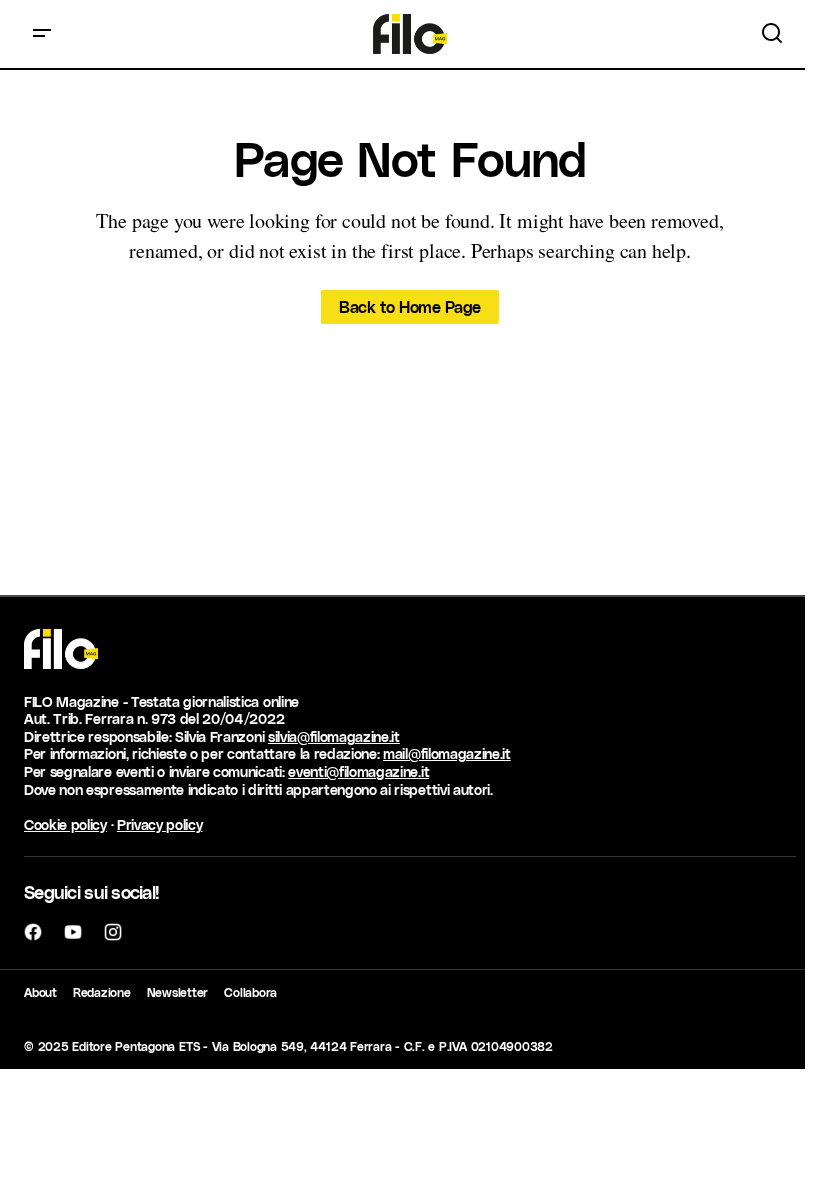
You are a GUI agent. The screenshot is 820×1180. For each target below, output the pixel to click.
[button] (42, 34)
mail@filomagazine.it (447, 753)
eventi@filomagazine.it (358, 771)
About (40, 992)
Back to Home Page (410, 306)
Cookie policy (65, 824)
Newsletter (178, 992)
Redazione (102, 992)
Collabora (250, 992)
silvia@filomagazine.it (334, 736)
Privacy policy (160, 824)
